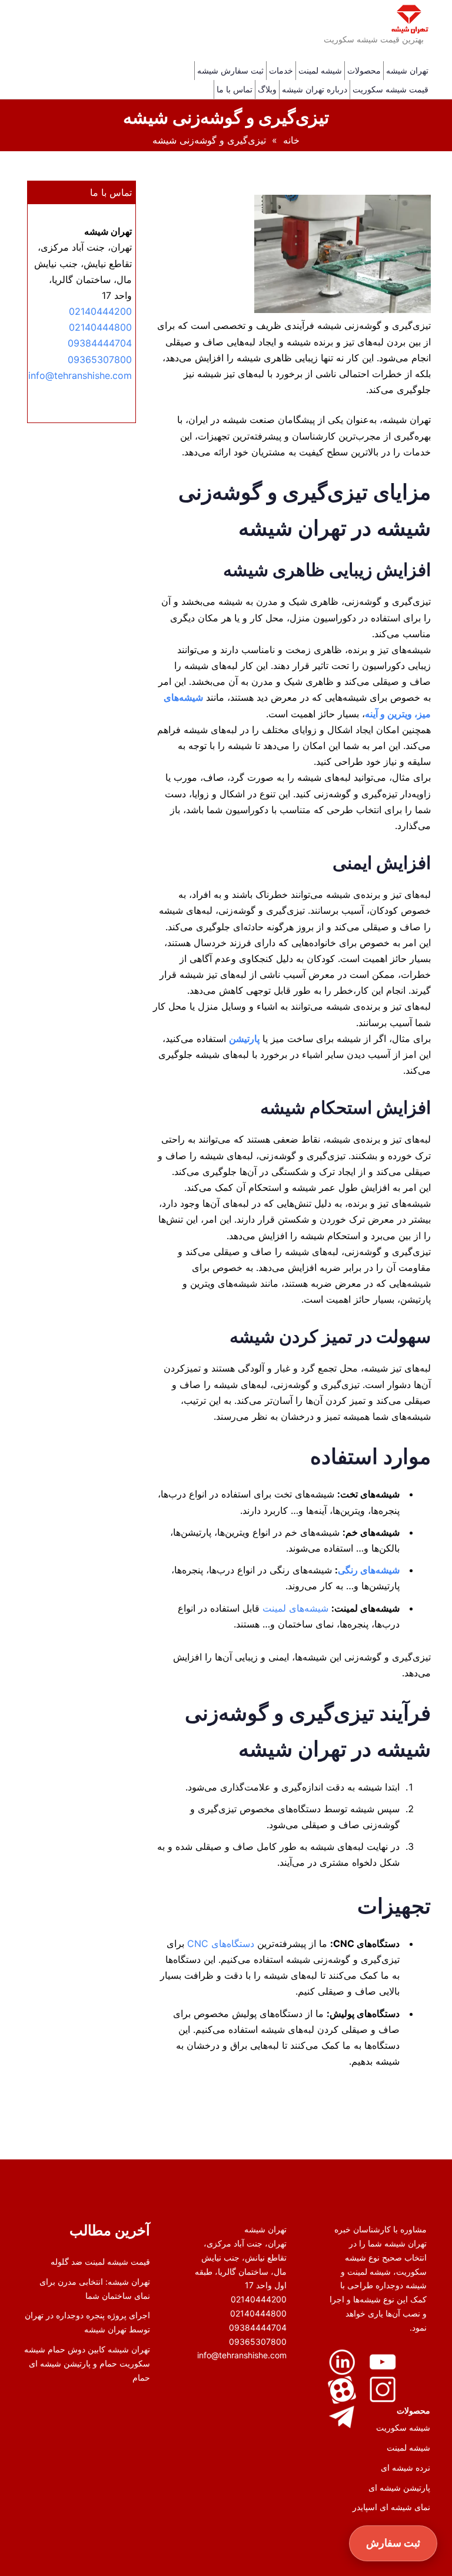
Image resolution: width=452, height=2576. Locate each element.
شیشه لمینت (320, 70)
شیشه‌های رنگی (369, 1570)
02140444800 (100, 327)
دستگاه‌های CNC (221, 1943)
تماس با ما (235, 89)
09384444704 (100, 343)
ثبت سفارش (393, 2543)
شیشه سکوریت (403, 2427)
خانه (291, 140)
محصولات (364, 70)
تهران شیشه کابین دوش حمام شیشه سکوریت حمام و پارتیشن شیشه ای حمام (87, 2363)
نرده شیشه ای (406, 2467)
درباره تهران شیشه (315, 89)
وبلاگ (267, 89)
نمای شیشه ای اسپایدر (391, 2507)
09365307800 (100, 360)
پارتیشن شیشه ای (399, 2487)
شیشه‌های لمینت (295, 1608)
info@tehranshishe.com (80, 375)
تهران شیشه (407, 70)
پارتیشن (244, 1039)
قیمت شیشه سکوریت (390, 89)
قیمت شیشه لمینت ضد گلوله (100, 2262)
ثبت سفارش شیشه (230, 70)
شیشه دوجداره (400, 2285)
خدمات (281, 70)
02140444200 (100, 311)
